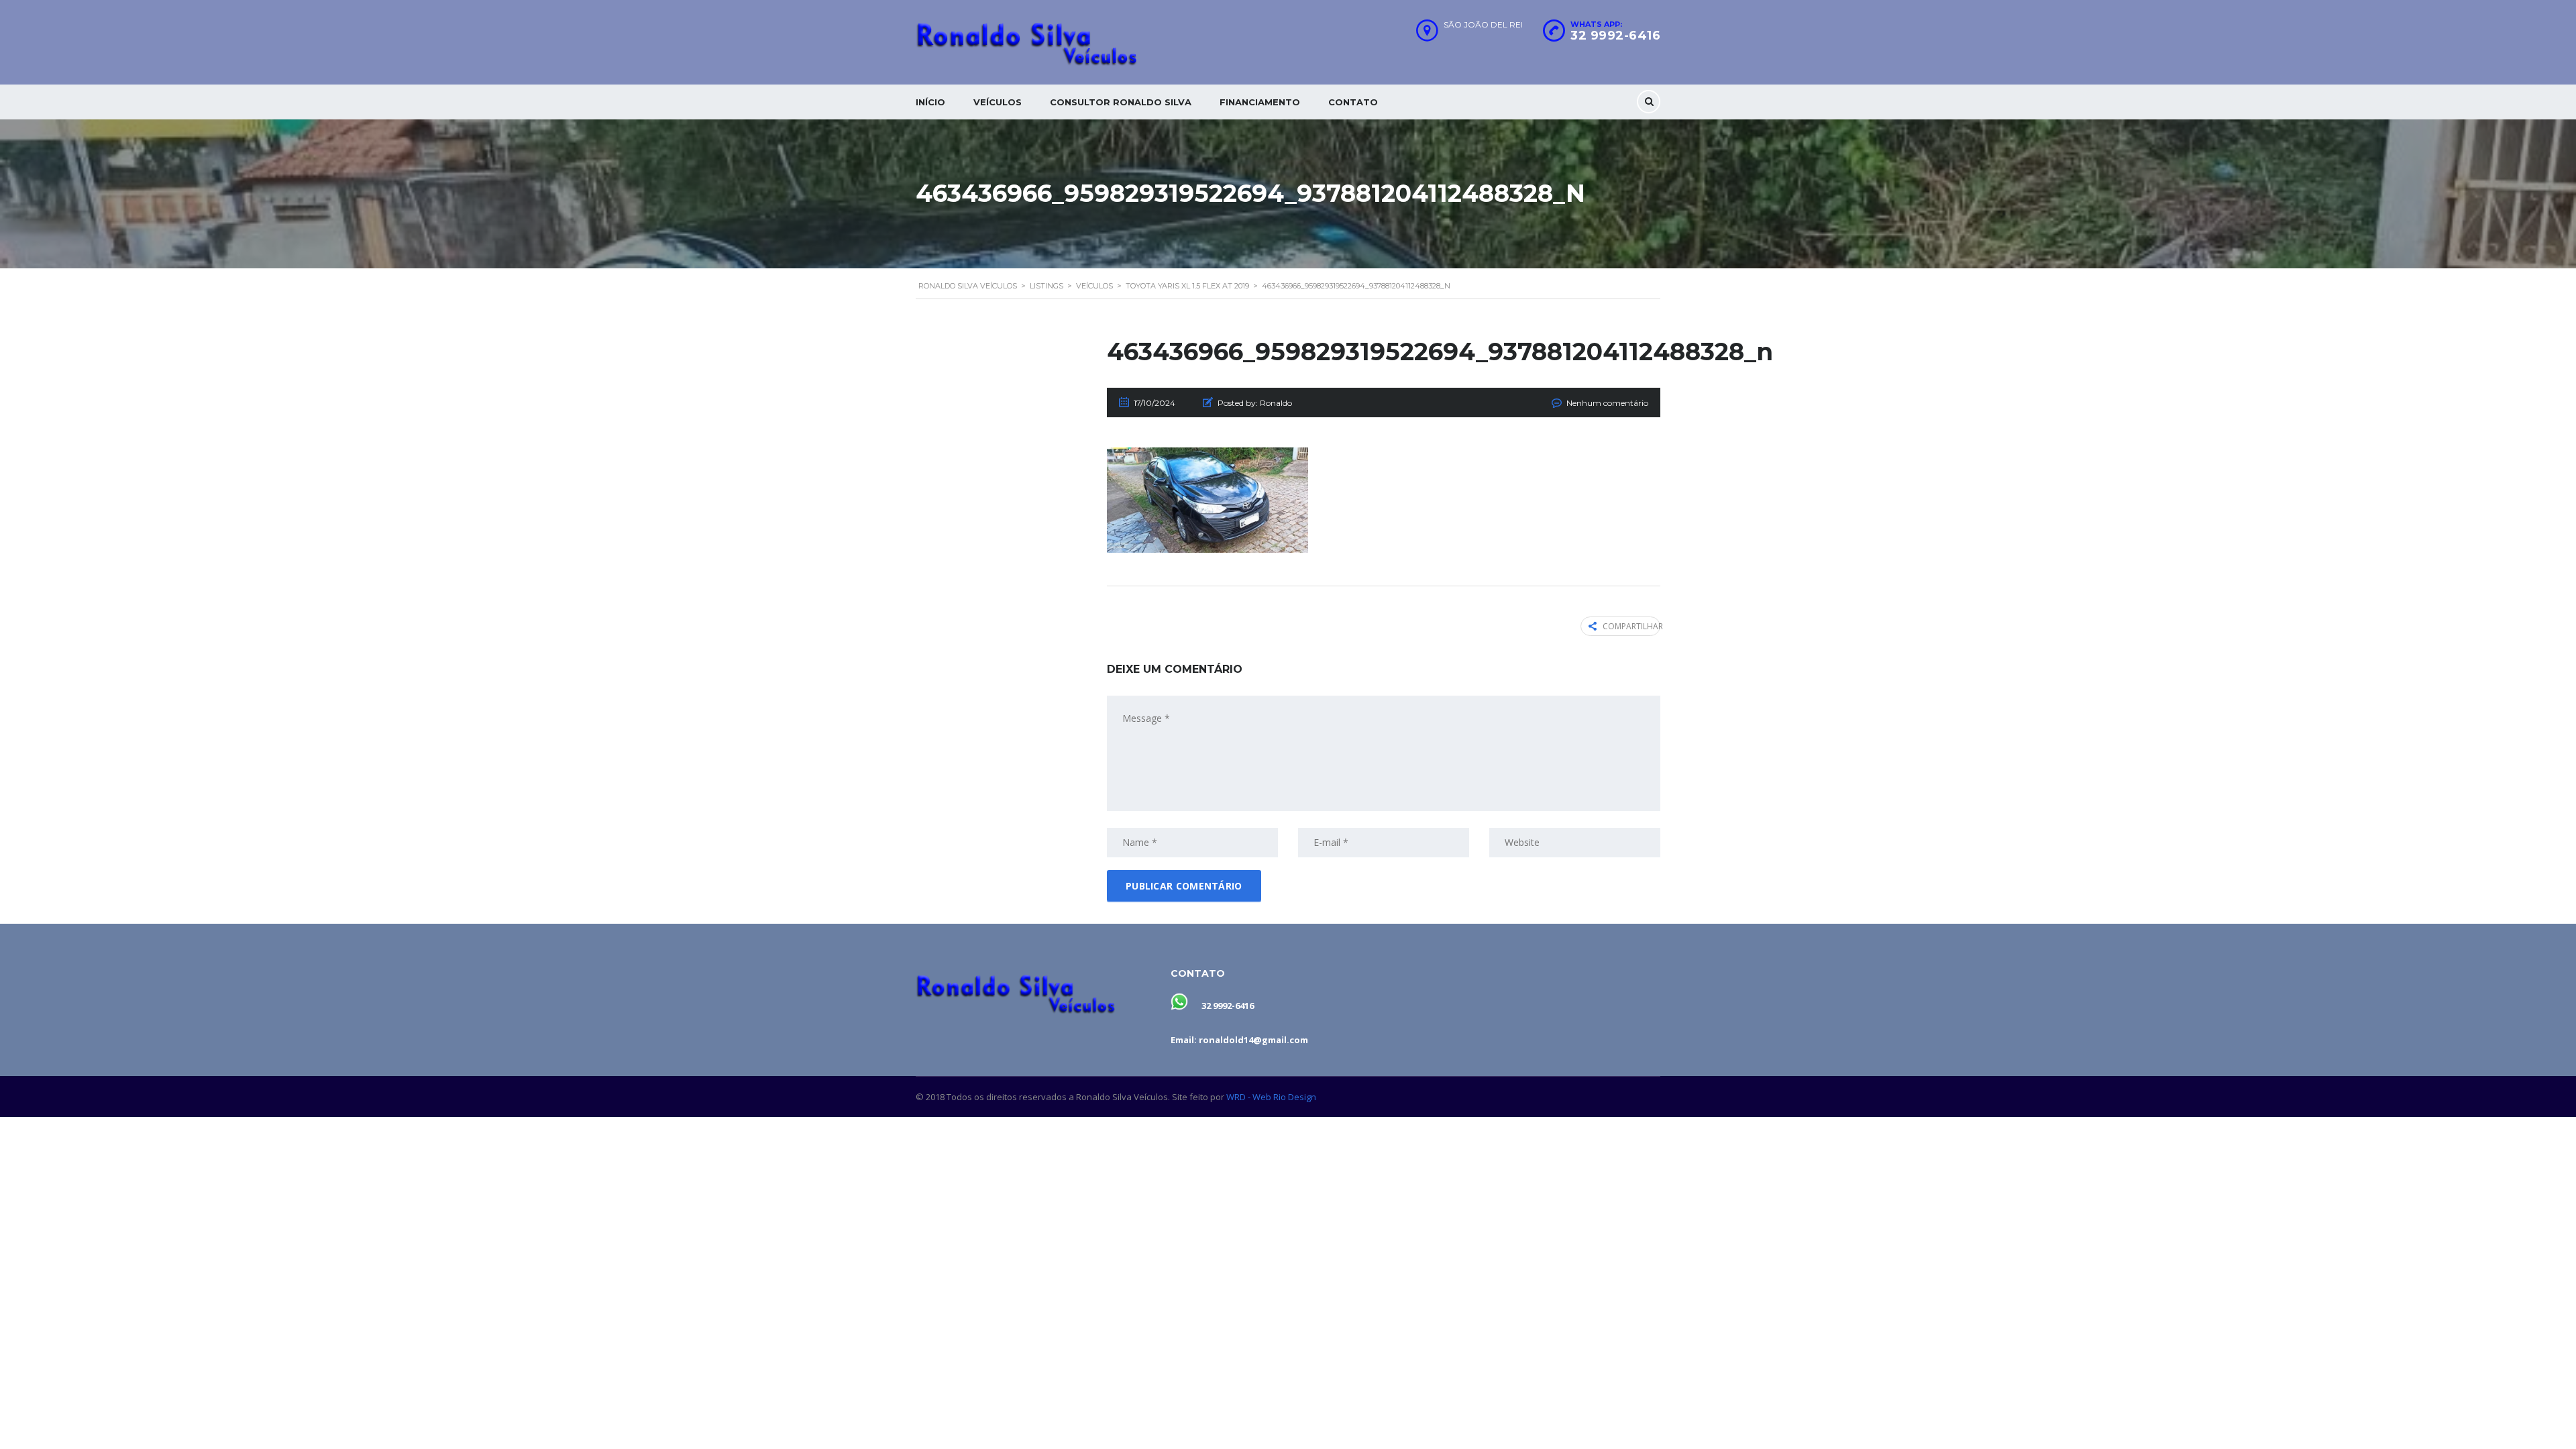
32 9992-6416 (1615, 36)
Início (930, 102)
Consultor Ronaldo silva (1121, 102)
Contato (1353, 102)
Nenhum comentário (1607, 403)
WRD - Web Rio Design (1271, 1097)
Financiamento (1260, 102)
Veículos (998, 102)
